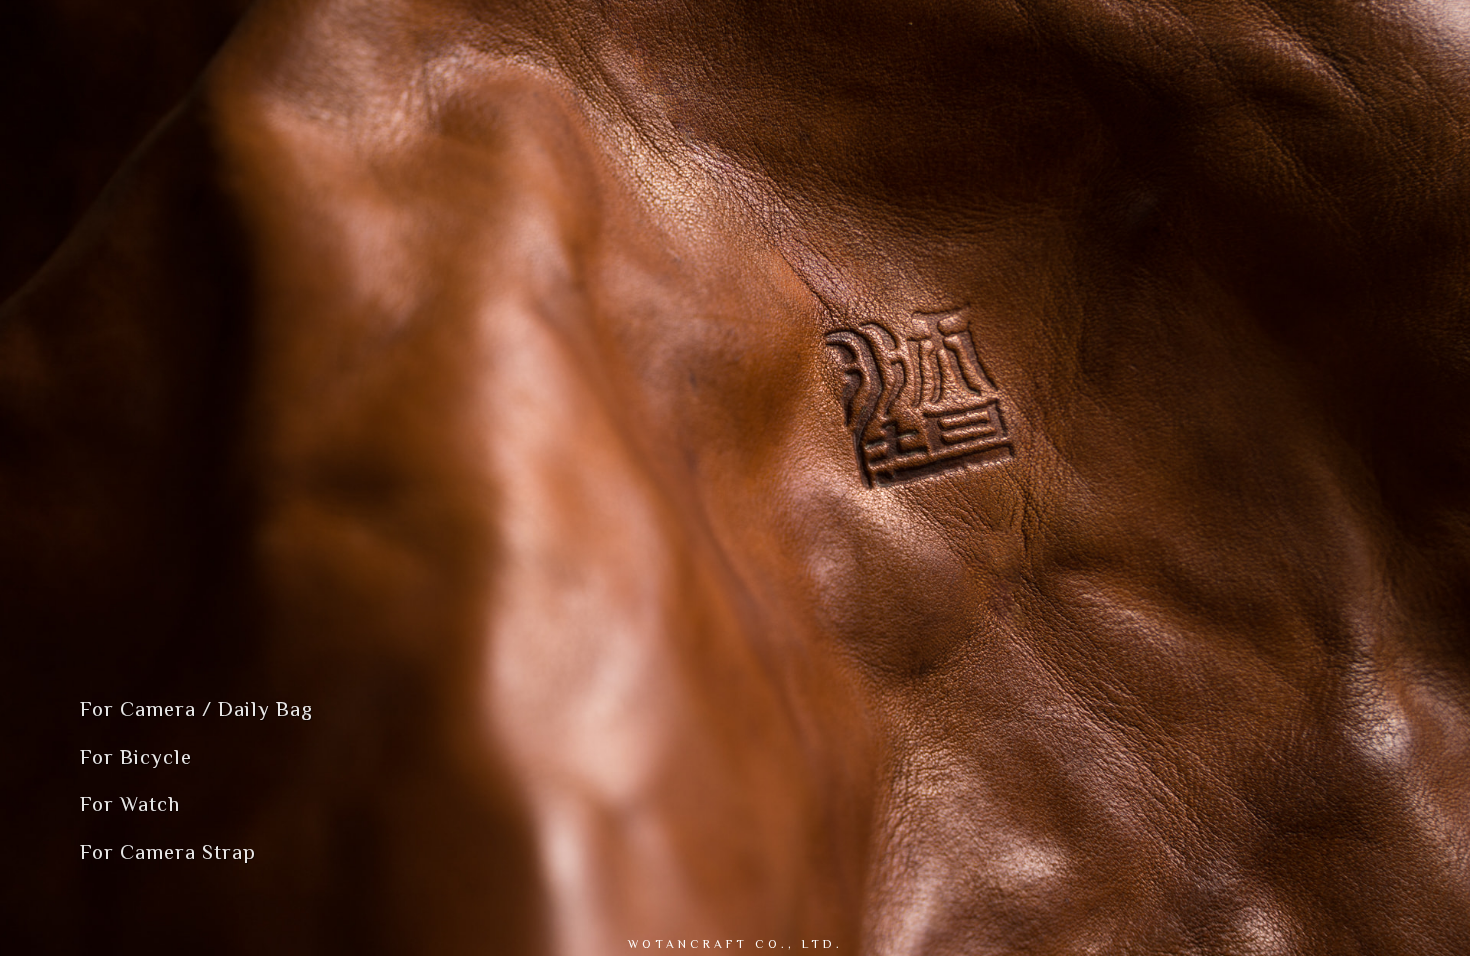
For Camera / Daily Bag (196, 709)
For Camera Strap (168, 852)
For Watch (130, 804)
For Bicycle (136, 757)
